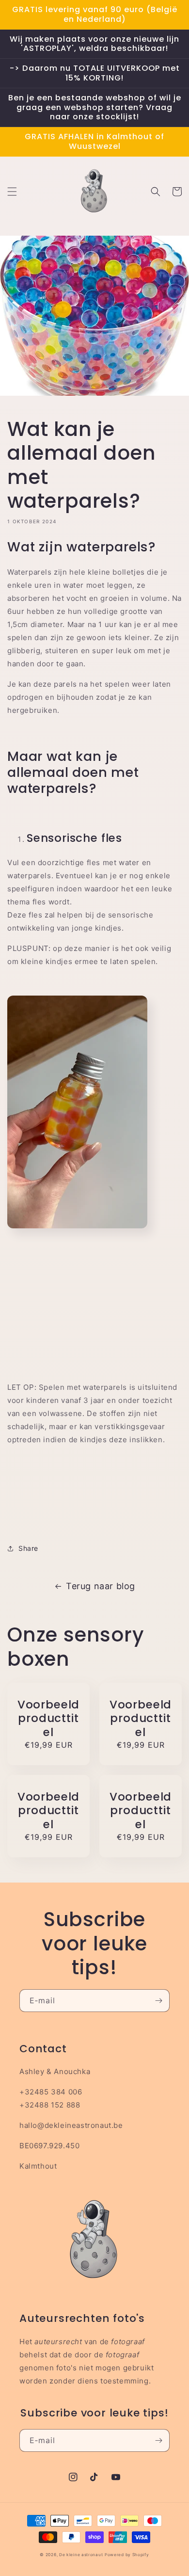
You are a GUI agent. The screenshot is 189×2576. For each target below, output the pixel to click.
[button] (12, 192)
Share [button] (28, 1548)
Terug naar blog (101, 1586)
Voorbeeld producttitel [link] (48, 1718)
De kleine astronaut (81, 2555)
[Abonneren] (158, 2001)
